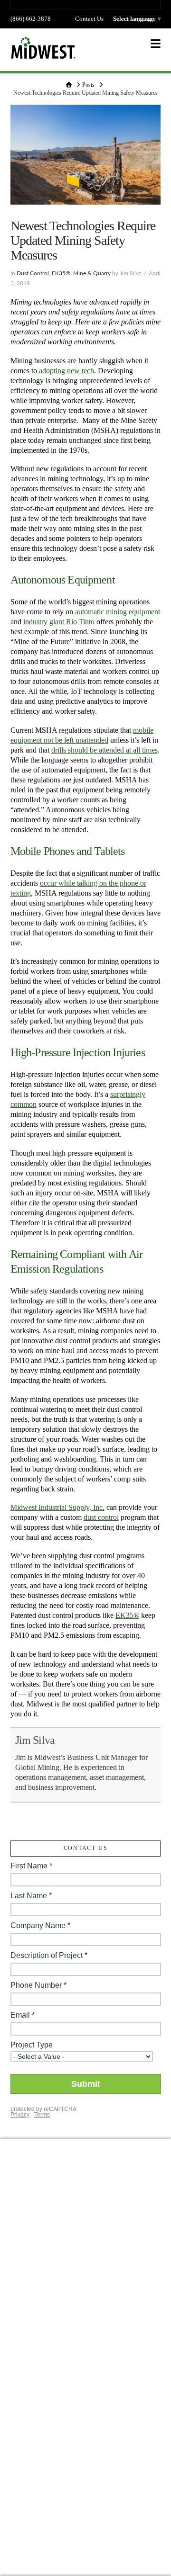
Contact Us (89, 19)
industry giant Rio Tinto (59, 622)
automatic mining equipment (118, 612)
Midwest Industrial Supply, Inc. (57, 1507)
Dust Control (33, 273)
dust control (101, 1517)
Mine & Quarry (92, 273)
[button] (156, 44)
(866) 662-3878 (31, 19)
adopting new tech (66, 371)
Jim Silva (35, 1740)
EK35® (61, 273)
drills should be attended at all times (104, 750)
